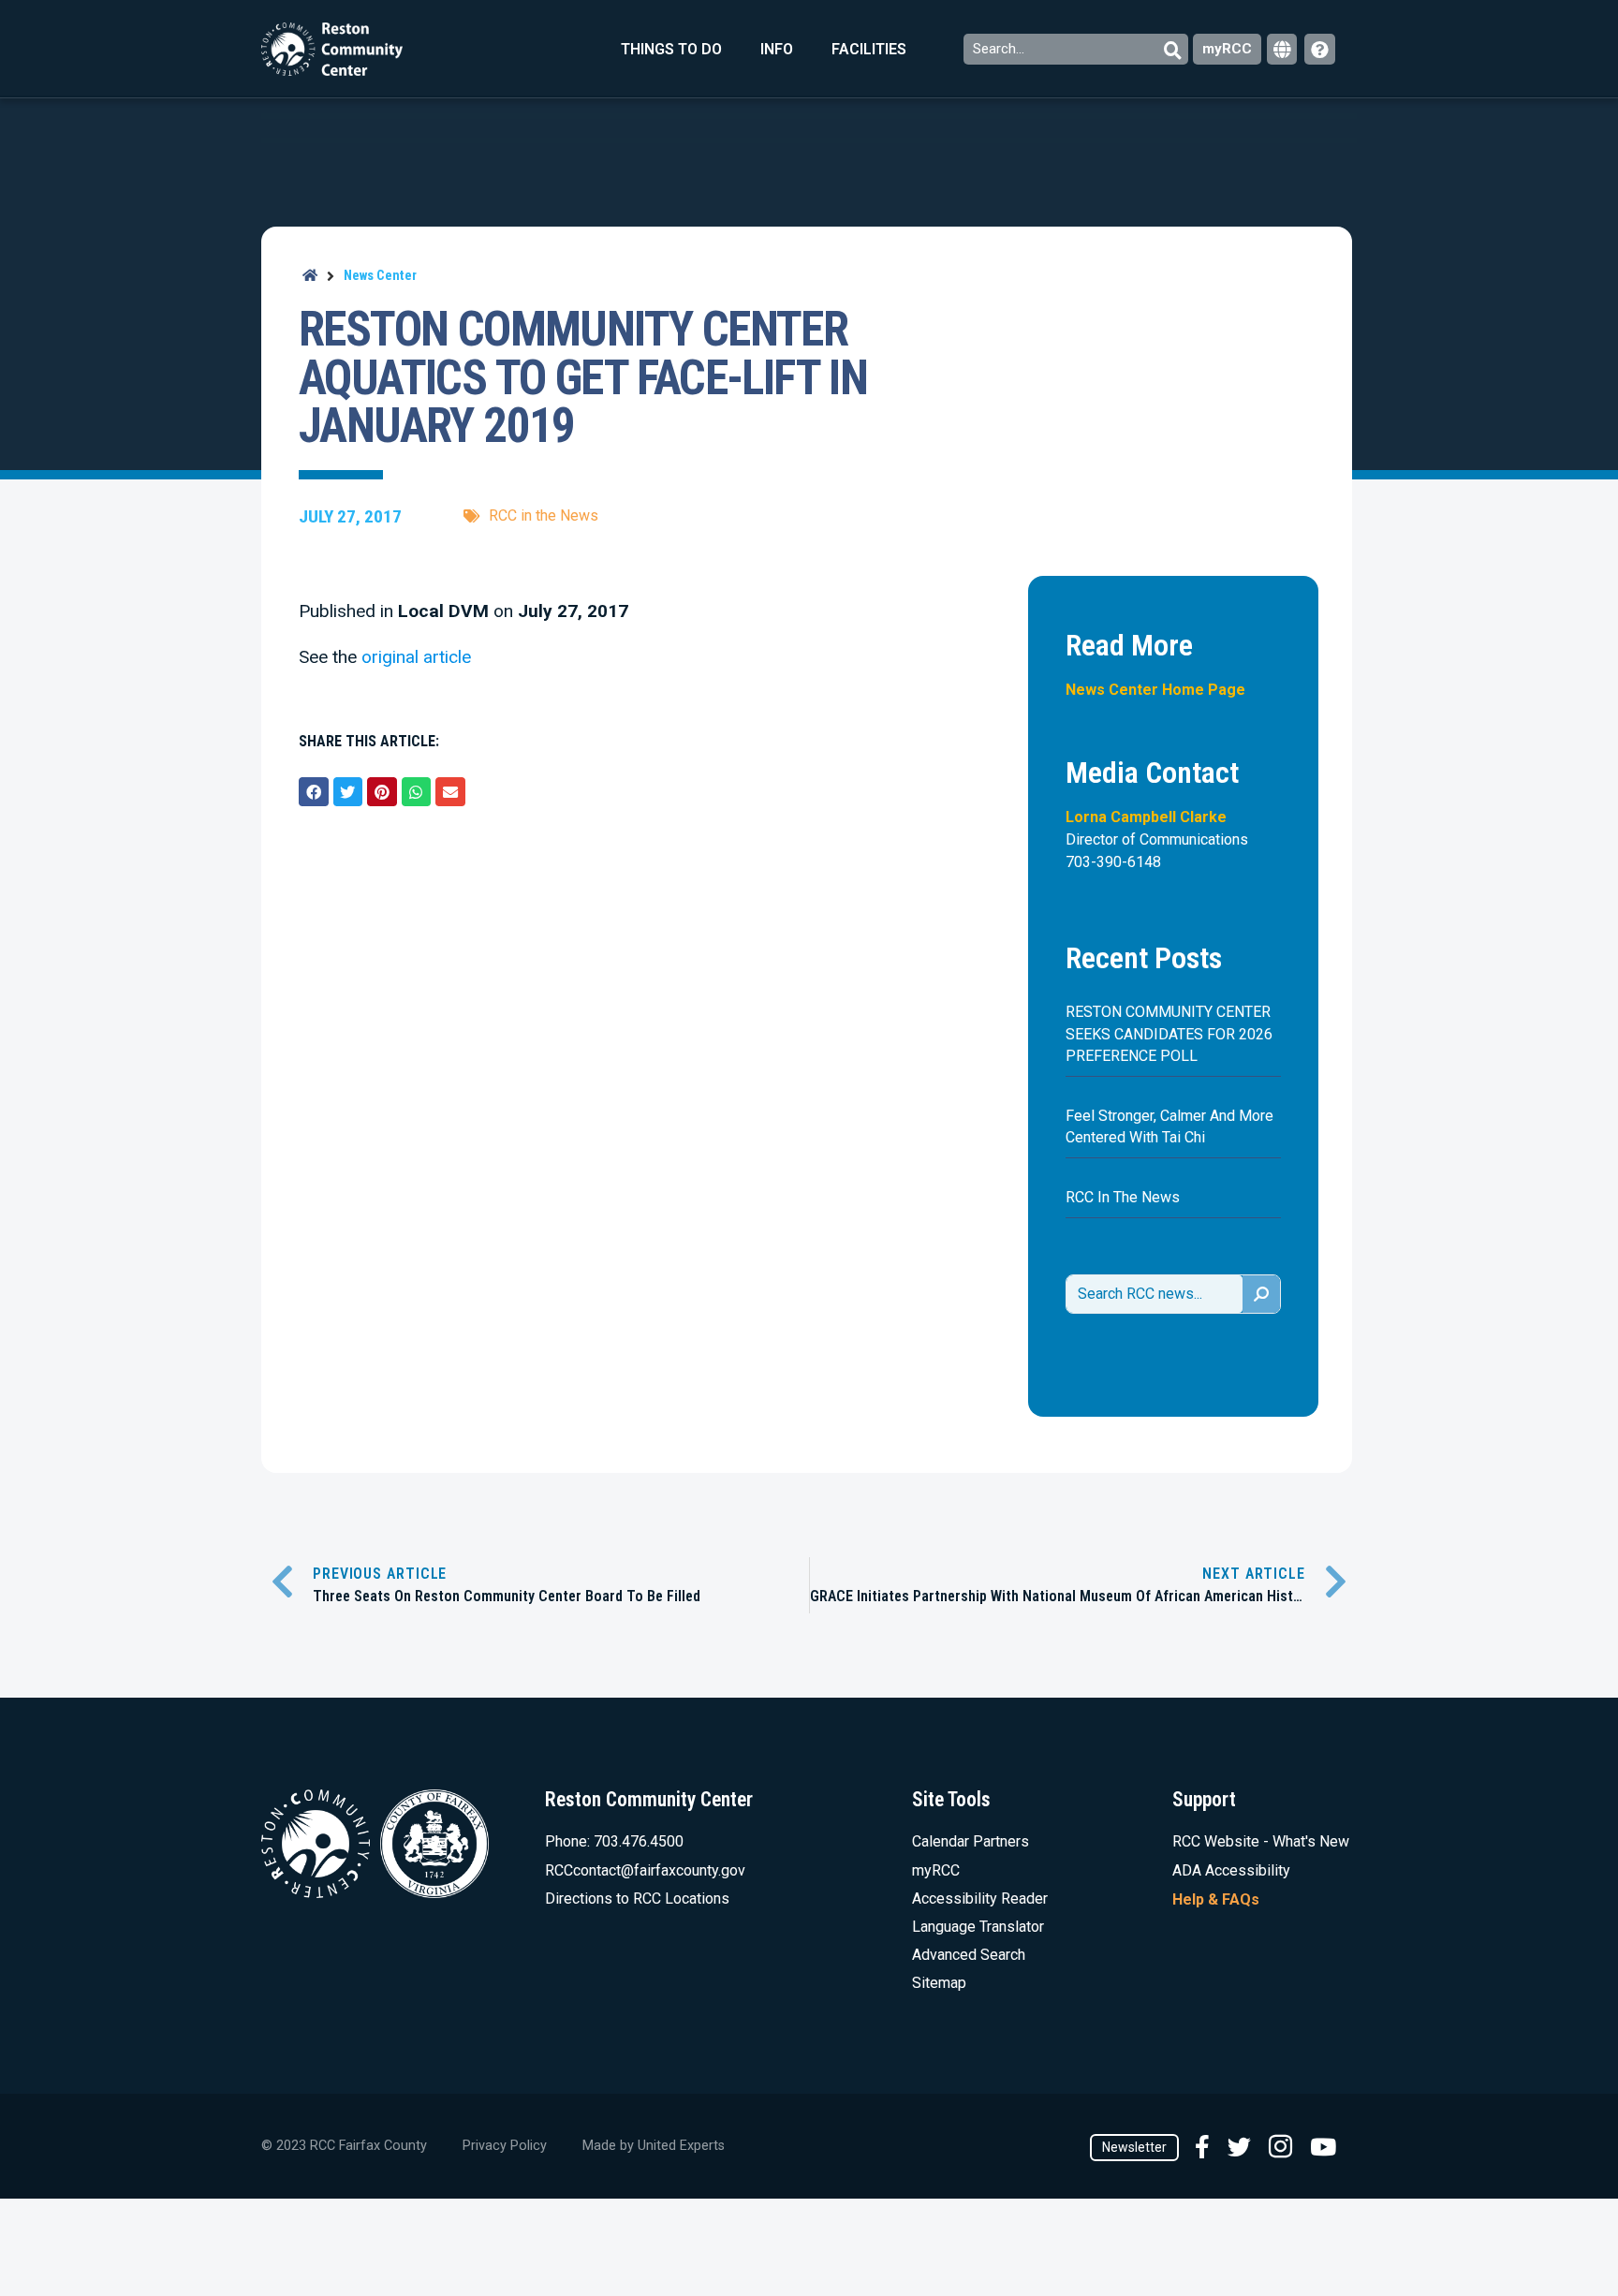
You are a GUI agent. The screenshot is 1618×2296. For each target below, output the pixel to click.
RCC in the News (544, 515)
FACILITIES (869, 49)
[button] (314, 792)
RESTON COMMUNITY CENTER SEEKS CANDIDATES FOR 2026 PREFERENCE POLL (1169, 1033)
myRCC (1227, 49)
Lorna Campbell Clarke (1146, 817)
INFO (777, 49)
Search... (1000, 49)
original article (416, 657)
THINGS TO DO (671, 49)
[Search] (1261, 1294)
